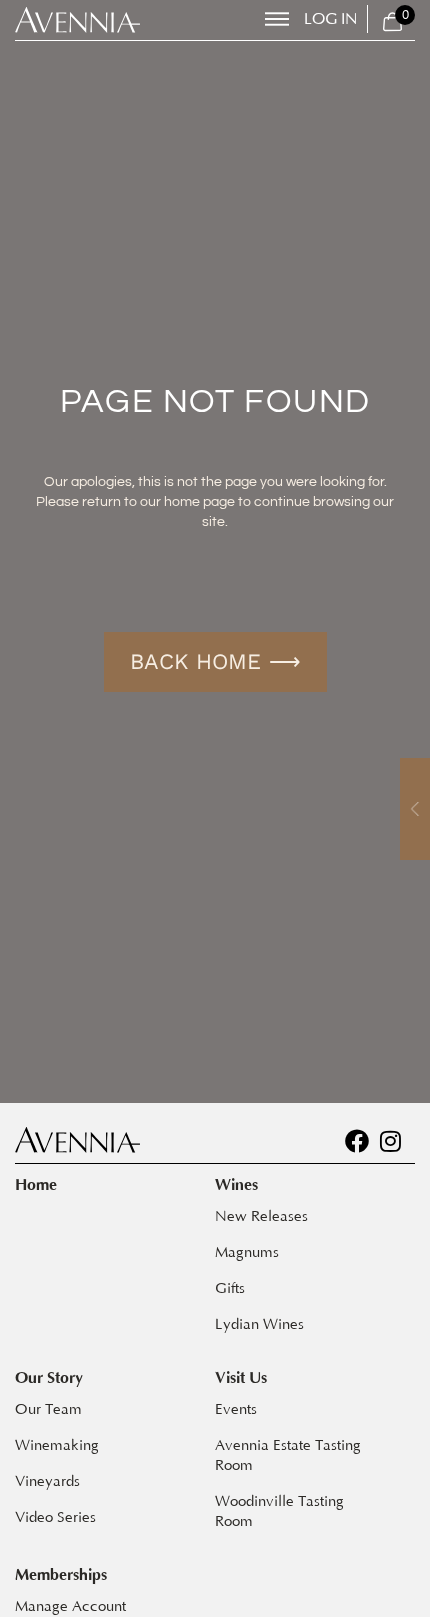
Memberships (61, 1575)
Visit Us (241, 1378)
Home (36, 1185)
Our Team (48, 1409)
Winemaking (57, 1445)
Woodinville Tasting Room (281, 1511)
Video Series (55, 1517)
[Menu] (277, 19)
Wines (236, 1185)
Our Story (49, 1378)
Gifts (230, 1288)
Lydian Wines (259, 1324)
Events (236, 1409)
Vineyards (47, 1481)
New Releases (261, 1216)
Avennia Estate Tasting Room (290, 1455)
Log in (330, 19)
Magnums (247, 1252)
